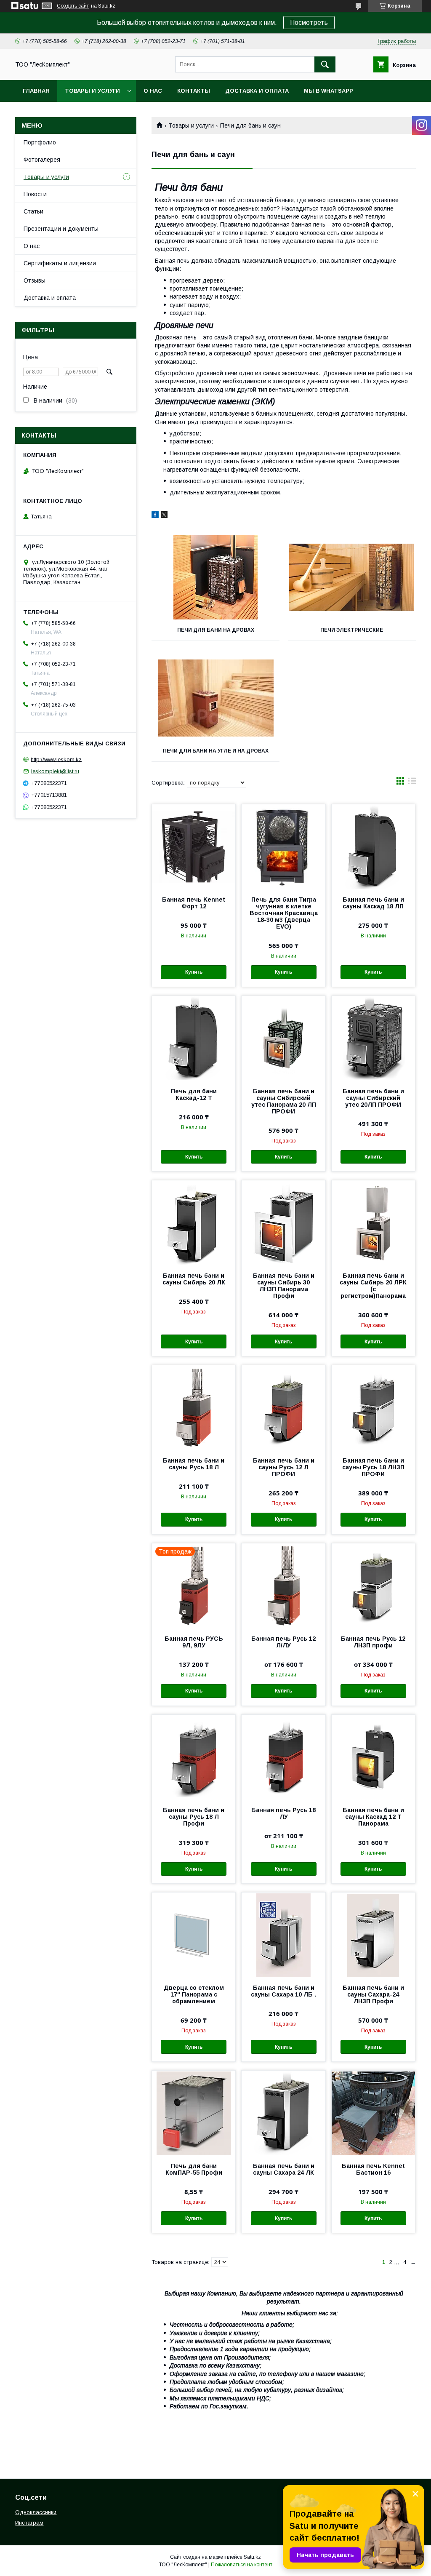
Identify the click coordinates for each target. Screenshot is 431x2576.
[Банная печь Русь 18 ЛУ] (283, 1757)
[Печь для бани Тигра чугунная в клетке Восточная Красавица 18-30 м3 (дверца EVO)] (283, 846)
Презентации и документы (61, 229)
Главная (36, 91)
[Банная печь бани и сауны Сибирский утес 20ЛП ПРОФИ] (373, 1038)
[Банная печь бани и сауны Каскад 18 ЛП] (373, 846)
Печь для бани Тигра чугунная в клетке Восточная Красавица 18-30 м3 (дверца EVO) (283, 913)
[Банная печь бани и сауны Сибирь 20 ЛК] (194, 1223)
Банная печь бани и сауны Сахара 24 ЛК (284, 2169)
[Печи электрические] (352, 577)
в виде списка (412, 783)
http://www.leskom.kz (56, 759)
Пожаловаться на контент (242, 2565)
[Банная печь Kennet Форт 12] (194, 846)
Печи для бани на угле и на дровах (216, 751)
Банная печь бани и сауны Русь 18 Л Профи (194, 1817)
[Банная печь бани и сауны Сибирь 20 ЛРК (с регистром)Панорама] (373, 1223)
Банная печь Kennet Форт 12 (194, 903)
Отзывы (35, 280)
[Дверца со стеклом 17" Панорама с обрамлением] (194, 1935)
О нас (153, 91)
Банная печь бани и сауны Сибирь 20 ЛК (194, 1279)
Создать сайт (73, 6)
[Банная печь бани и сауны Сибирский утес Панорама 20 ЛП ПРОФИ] (283, 1038)
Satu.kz (252, 2557)
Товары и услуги (92, 91)
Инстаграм (29, 2523)
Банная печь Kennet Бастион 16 (373, 2169)
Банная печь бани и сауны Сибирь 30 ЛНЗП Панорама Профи (284, 1286)
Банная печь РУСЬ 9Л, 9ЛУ (194, 1642)
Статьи (33, 211)
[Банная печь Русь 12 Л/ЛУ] (283, 1586)
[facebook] (155, 516)
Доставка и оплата (257, 91)
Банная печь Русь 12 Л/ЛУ (283, 1642)
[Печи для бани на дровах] (215, 577)
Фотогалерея (42, 160)
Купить (194, 972)
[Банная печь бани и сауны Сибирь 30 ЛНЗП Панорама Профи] (283, 1223)
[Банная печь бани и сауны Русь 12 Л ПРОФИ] (283, 1407)
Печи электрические (352, 630)
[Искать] (325, 64)
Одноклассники (36, 2512)
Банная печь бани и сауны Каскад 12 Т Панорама (373, 1817)
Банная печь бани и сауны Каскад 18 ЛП (373, 903)
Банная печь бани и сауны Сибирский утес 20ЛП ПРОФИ (373, 1098)
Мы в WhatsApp (329, 91)
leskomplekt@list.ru (55, 771)
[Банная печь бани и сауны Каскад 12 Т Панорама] (373, 1757)
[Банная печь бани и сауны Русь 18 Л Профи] (194, 1757)
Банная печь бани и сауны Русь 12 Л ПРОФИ (284, 1467)
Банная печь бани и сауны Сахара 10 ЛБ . (283, 1991)
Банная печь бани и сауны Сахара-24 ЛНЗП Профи (373, 1994)
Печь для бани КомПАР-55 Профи (194, 2169)
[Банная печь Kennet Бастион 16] (373, 2113)
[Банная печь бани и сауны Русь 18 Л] (194, 1407)
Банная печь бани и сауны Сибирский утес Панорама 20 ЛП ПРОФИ (284, 1101)
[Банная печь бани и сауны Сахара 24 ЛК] (283, 2113)
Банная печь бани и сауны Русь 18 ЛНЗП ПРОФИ (373, 1467)
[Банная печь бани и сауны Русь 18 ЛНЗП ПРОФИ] (373, 1407)
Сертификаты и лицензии (60, 263)
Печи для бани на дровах (216, 630)
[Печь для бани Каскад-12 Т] (194, 1038)
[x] (164, 516)
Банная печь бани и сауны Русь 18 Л (194, 1464)
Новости (35, 194)
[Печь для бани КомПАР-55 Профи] (194, 2113)
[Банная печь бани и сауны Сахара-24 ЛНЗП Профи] (373, 1935)
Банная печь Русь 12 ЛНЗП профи (373, 1642)
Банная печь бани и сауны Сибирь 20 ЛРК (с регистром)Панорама (373, 1286)
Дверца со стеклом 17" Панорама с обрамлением (194, 1994)
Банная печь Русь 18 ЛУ (283, 1813)
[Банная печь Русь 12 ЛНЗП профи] (373, 1586)
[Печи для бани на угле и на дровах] (215, 698)
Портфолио (40, 142)
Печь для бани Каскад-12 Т (194, 1094)
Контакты (194, 91)
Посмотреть (309, 23)
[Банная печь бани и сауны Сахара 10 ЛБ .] (283, 1935)
